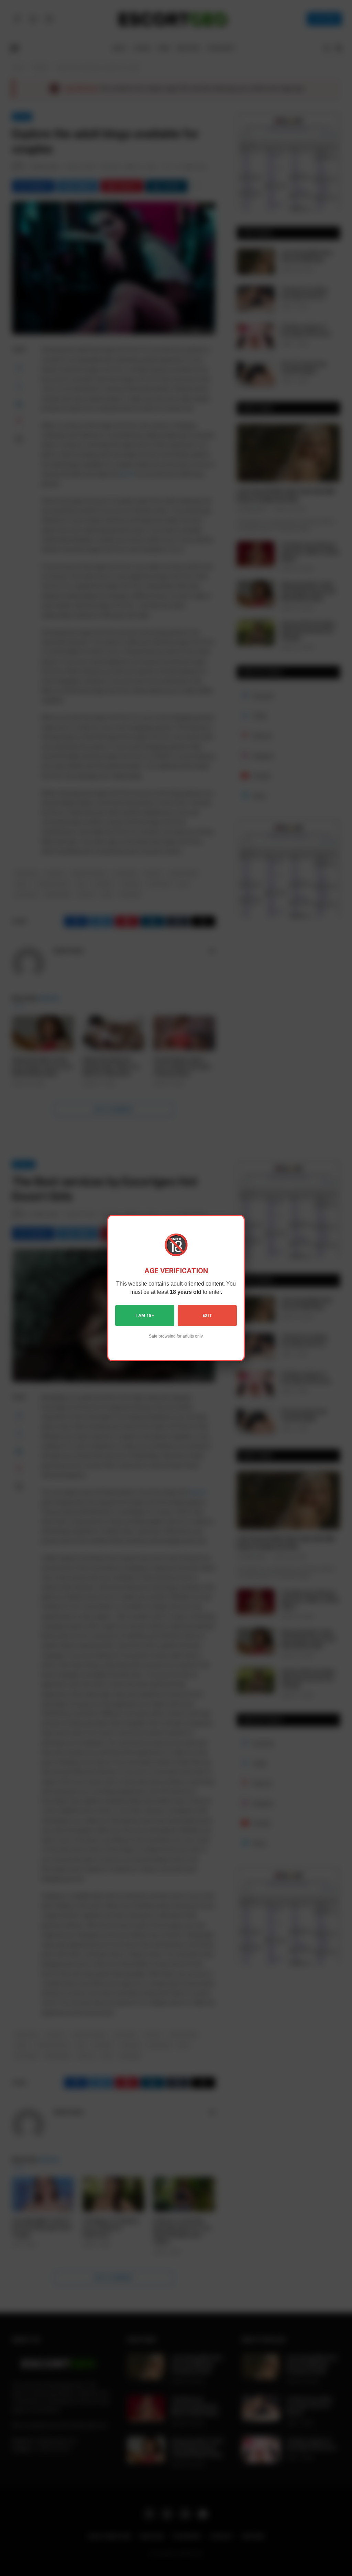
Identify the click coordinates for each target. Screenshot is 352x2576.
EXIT (207, 1316)
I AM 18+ (145, 1316)
